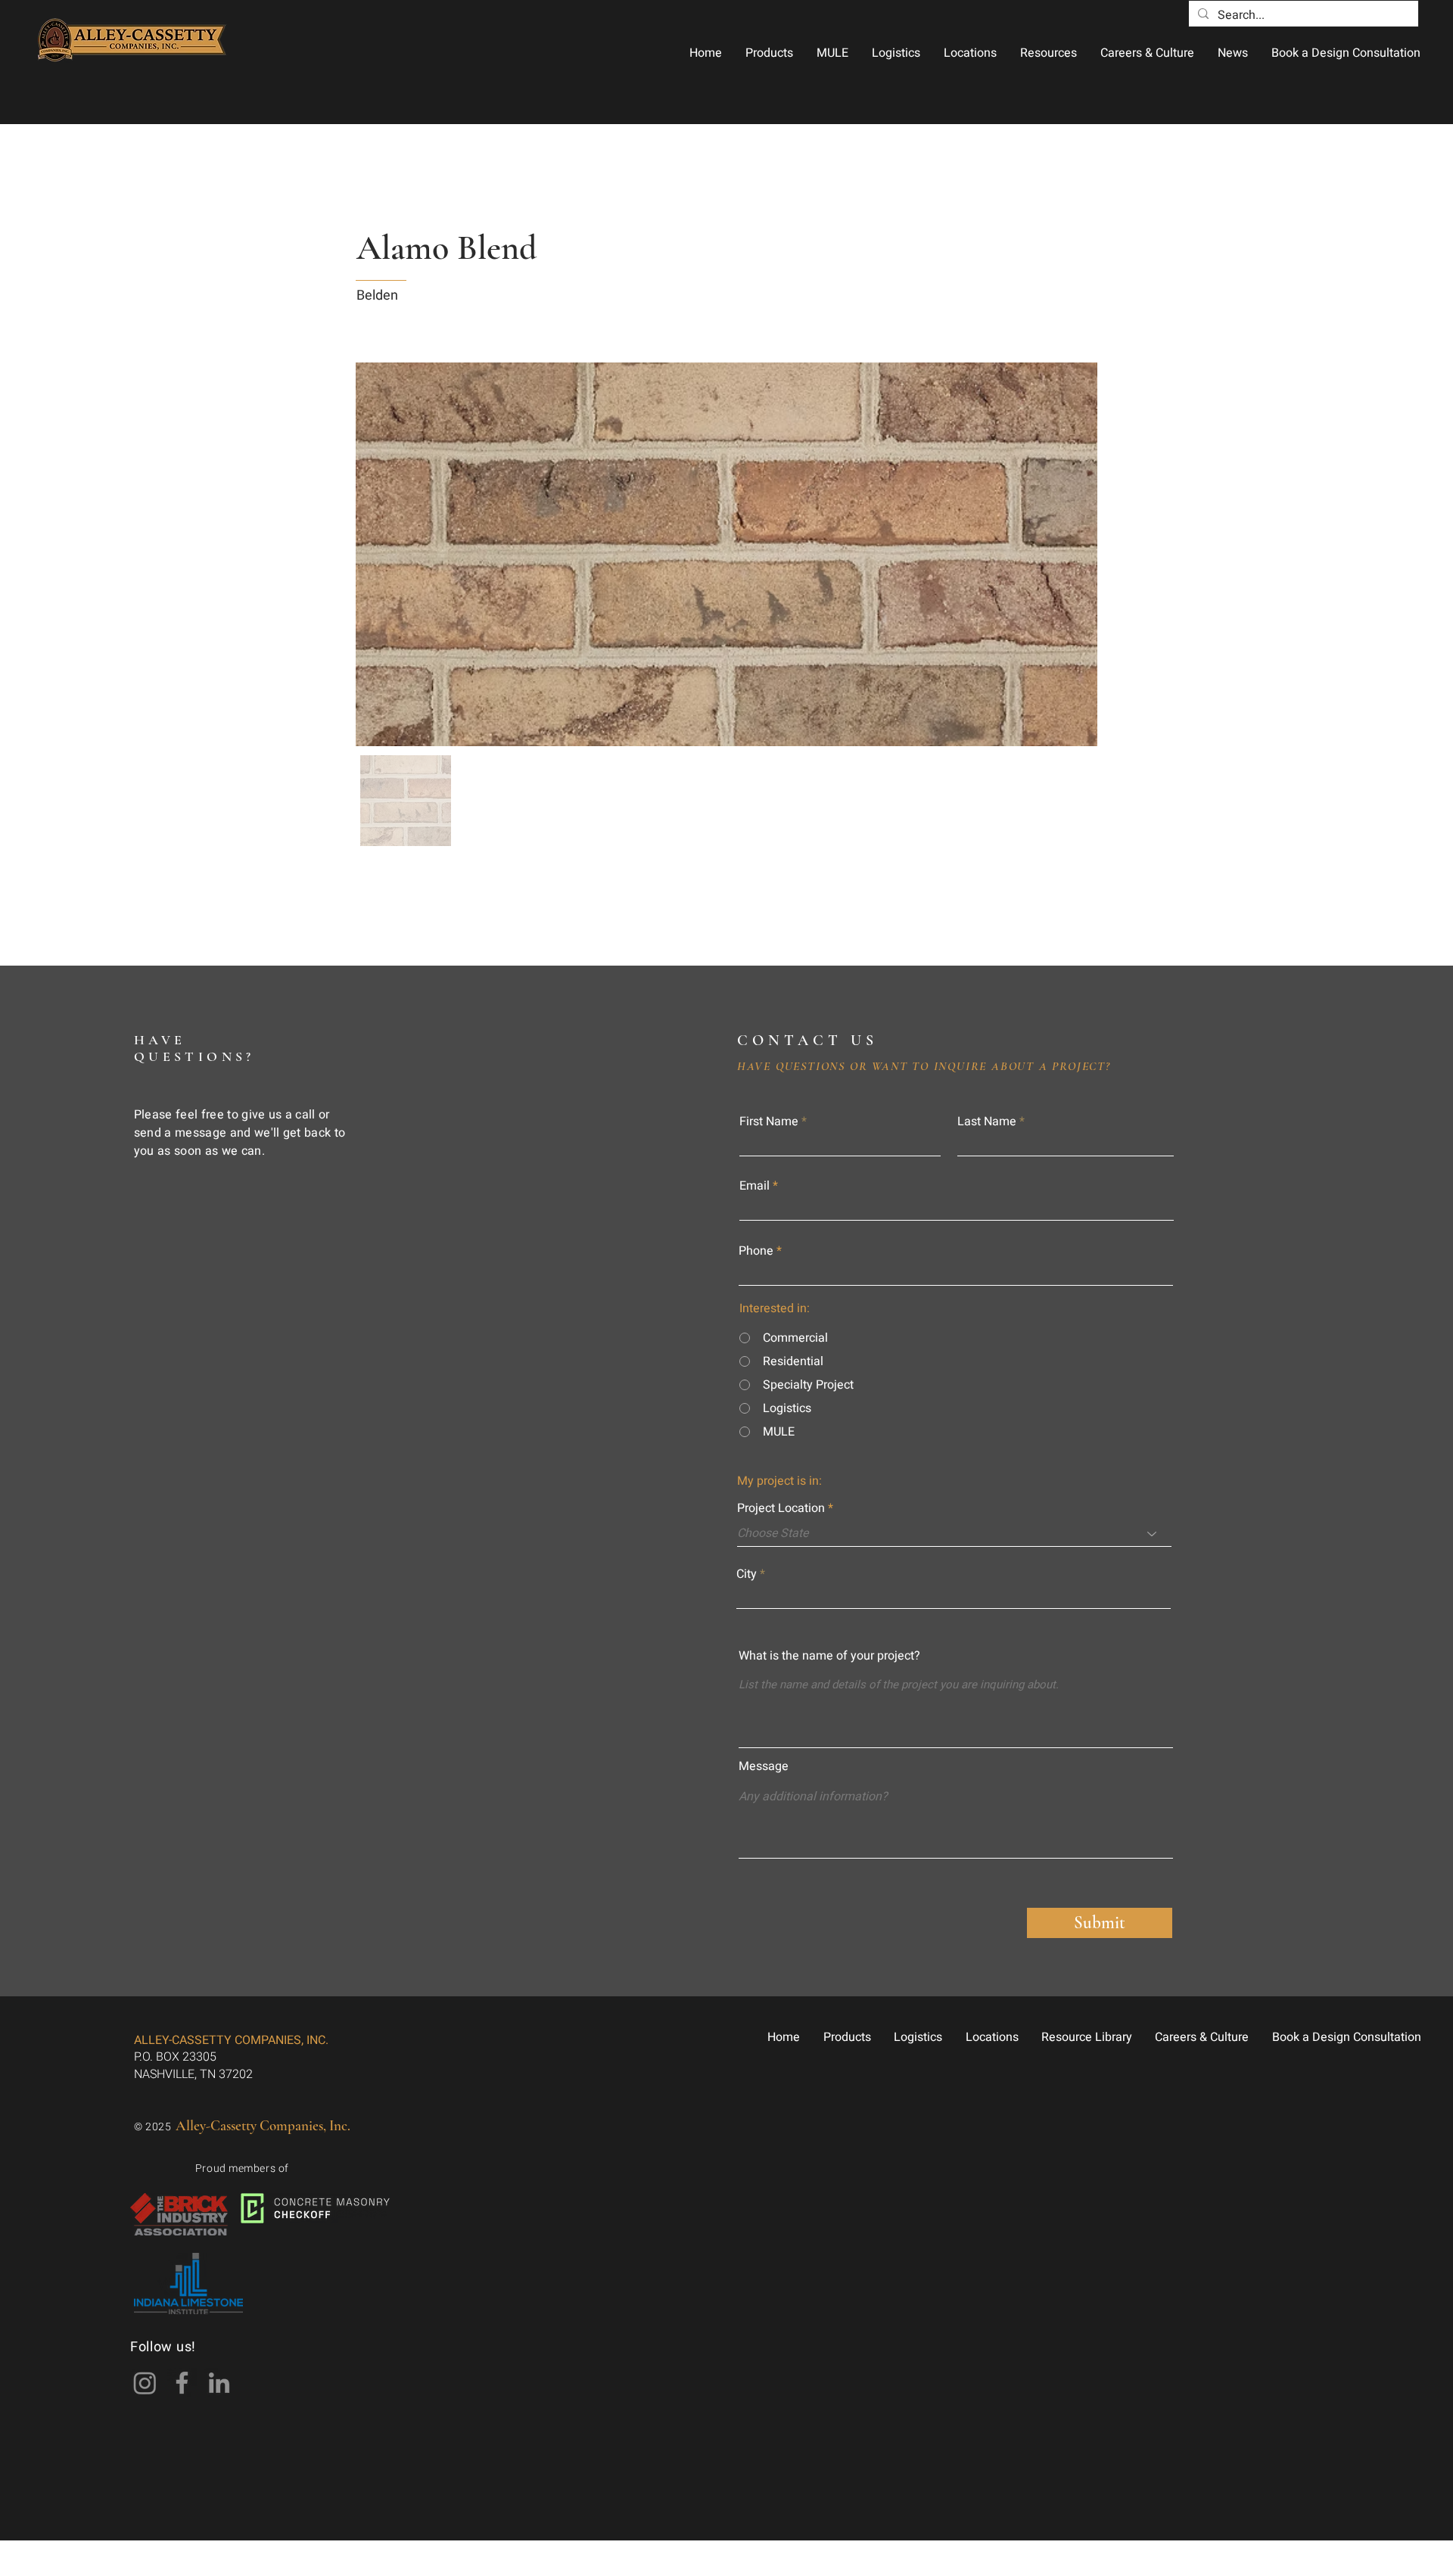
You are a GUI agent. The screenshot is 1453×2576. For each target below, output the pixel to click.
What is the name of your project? (829, 1656)
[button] (769, 53)
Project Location (781, 1508)
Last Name (987, 1122)
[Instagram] (145, 2383)
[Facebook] (182, 2383)
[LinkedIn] (219, 2383)
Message (764, 1766)
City (747, 1574)
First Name (769, 1122)
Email (755, 1186)
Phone (756, 1251)
